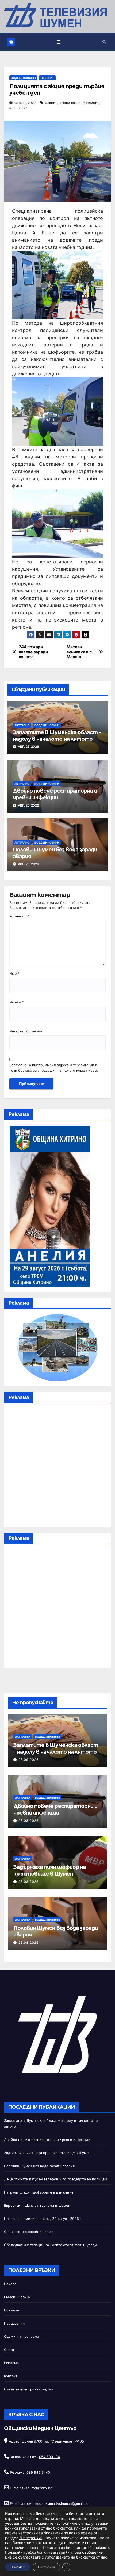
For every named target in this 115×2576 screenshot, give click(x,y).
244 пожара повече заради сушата (33, 652)
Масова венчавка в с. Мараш (80, 652)
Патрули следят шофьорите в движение (39, 2192)
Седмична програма (22, 2337)
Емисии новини (18, 2297)
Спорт (9, 2350)
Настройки (46, 2567)
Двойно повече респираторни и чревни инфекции (55, 794)
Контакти (12, 2376)
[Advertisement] (57, 1466)
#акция (51, 103)
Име (14, 973)
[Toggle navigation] (59, 42)
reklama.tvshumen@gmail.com (67, 2504)
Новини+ (47, 78)
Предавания (14, 2323)
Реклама (11, 2363)
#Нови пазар (70, 103)
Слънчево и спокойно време (29, 2232)
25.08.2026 (29, 1760)
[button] (104, 42)
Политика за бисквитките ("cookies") (76, 2547)
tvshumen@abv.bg (37, 2488)
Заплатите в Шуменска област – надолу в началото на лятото (57, 736)
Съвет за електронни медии (28, 2389)
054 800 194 (49, 2457)
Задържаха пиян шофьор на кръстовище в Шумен (50, 1870)
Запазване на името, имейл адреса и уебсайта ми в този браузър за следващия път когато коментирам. (54, 1068)
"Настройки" (31, 2538)
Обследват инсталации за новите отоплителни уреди (51, 2245)
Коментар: (19, 916)
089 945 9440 (38, 2472)
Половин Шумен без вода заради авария (39, 2166)
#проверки (18, 108)
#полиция (91, 103)
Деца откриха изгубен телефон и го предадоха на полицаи (55, 2179)
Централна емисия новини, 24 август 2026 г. (43, 2219)
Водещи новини (23, 78)
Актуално (22, 725)
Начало (10, 2284)
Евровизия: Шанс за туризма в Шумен (37, 2205)
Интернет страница (26, 1031)
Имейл (16, 1002)
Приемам (18, 2567)
